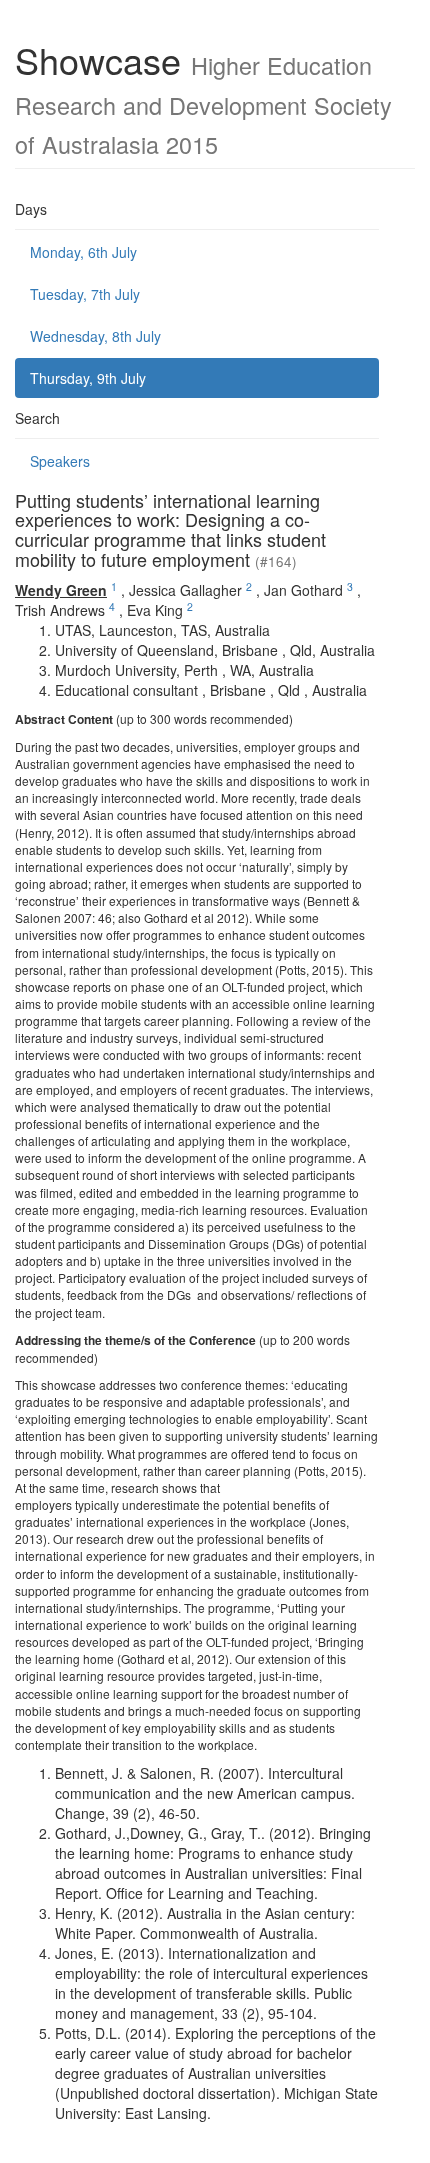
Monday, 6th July (83, 252)
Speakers (60, 461)
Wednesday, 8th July (95, 336)
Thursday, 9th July (88, 378)
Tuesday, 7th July (85, 294)
